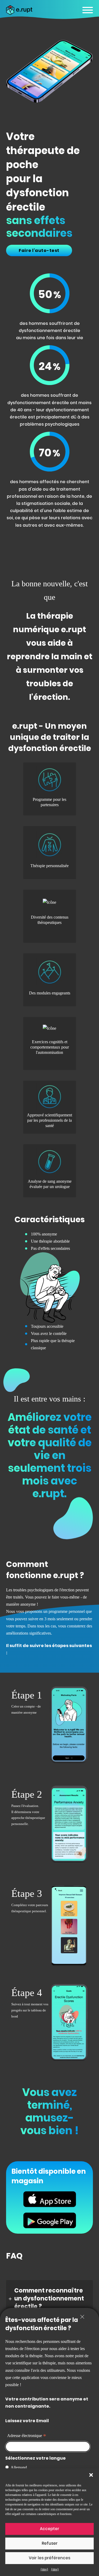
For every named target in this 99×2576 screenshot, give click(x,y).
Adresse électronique (27, 2436)
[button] (91, 2475)
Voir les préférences (49, 2558)
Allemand (19, 2467)
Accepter (49, 2529)
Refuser (50, 2543)
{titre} (44, 2569)
